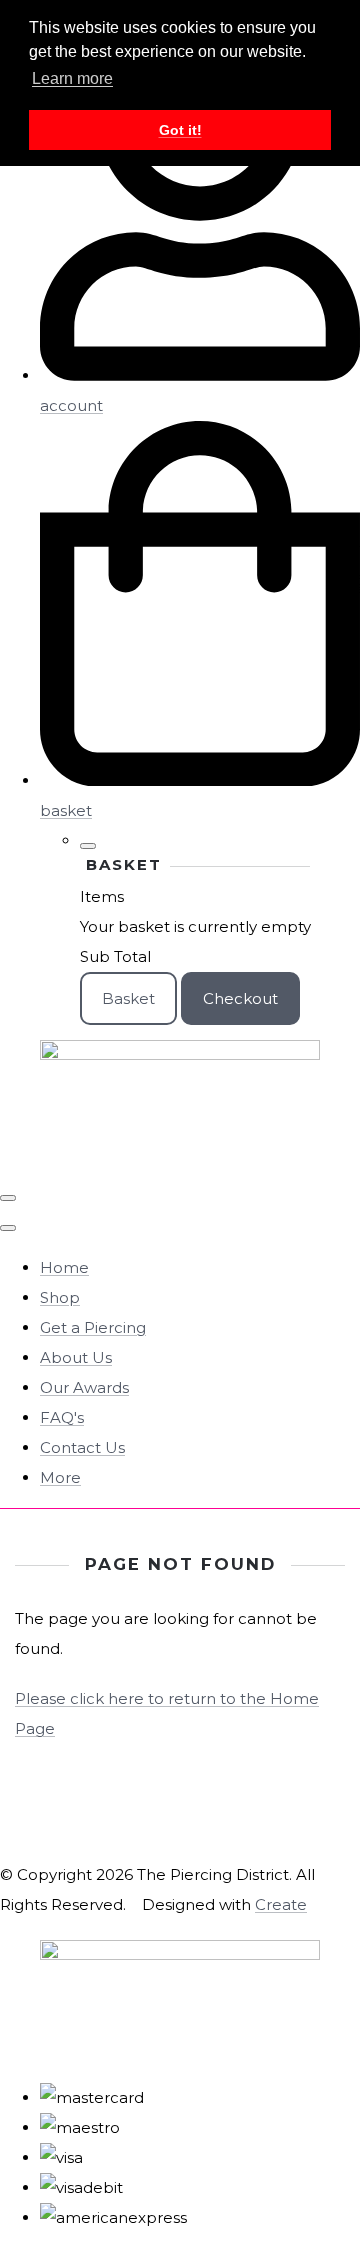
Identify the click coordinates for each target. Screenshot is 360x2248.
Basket (128, 998)
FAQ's (62, 1417)
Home (64, 1267)
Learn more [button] (72, 78)
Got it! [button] (180, 130)
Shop (60, 1297)
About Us (76, 1357)
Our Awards (84, 1387)
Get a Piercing (93, 1327)
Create (281, 1904)
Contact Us (82, 1447)
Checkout (240, 998)
